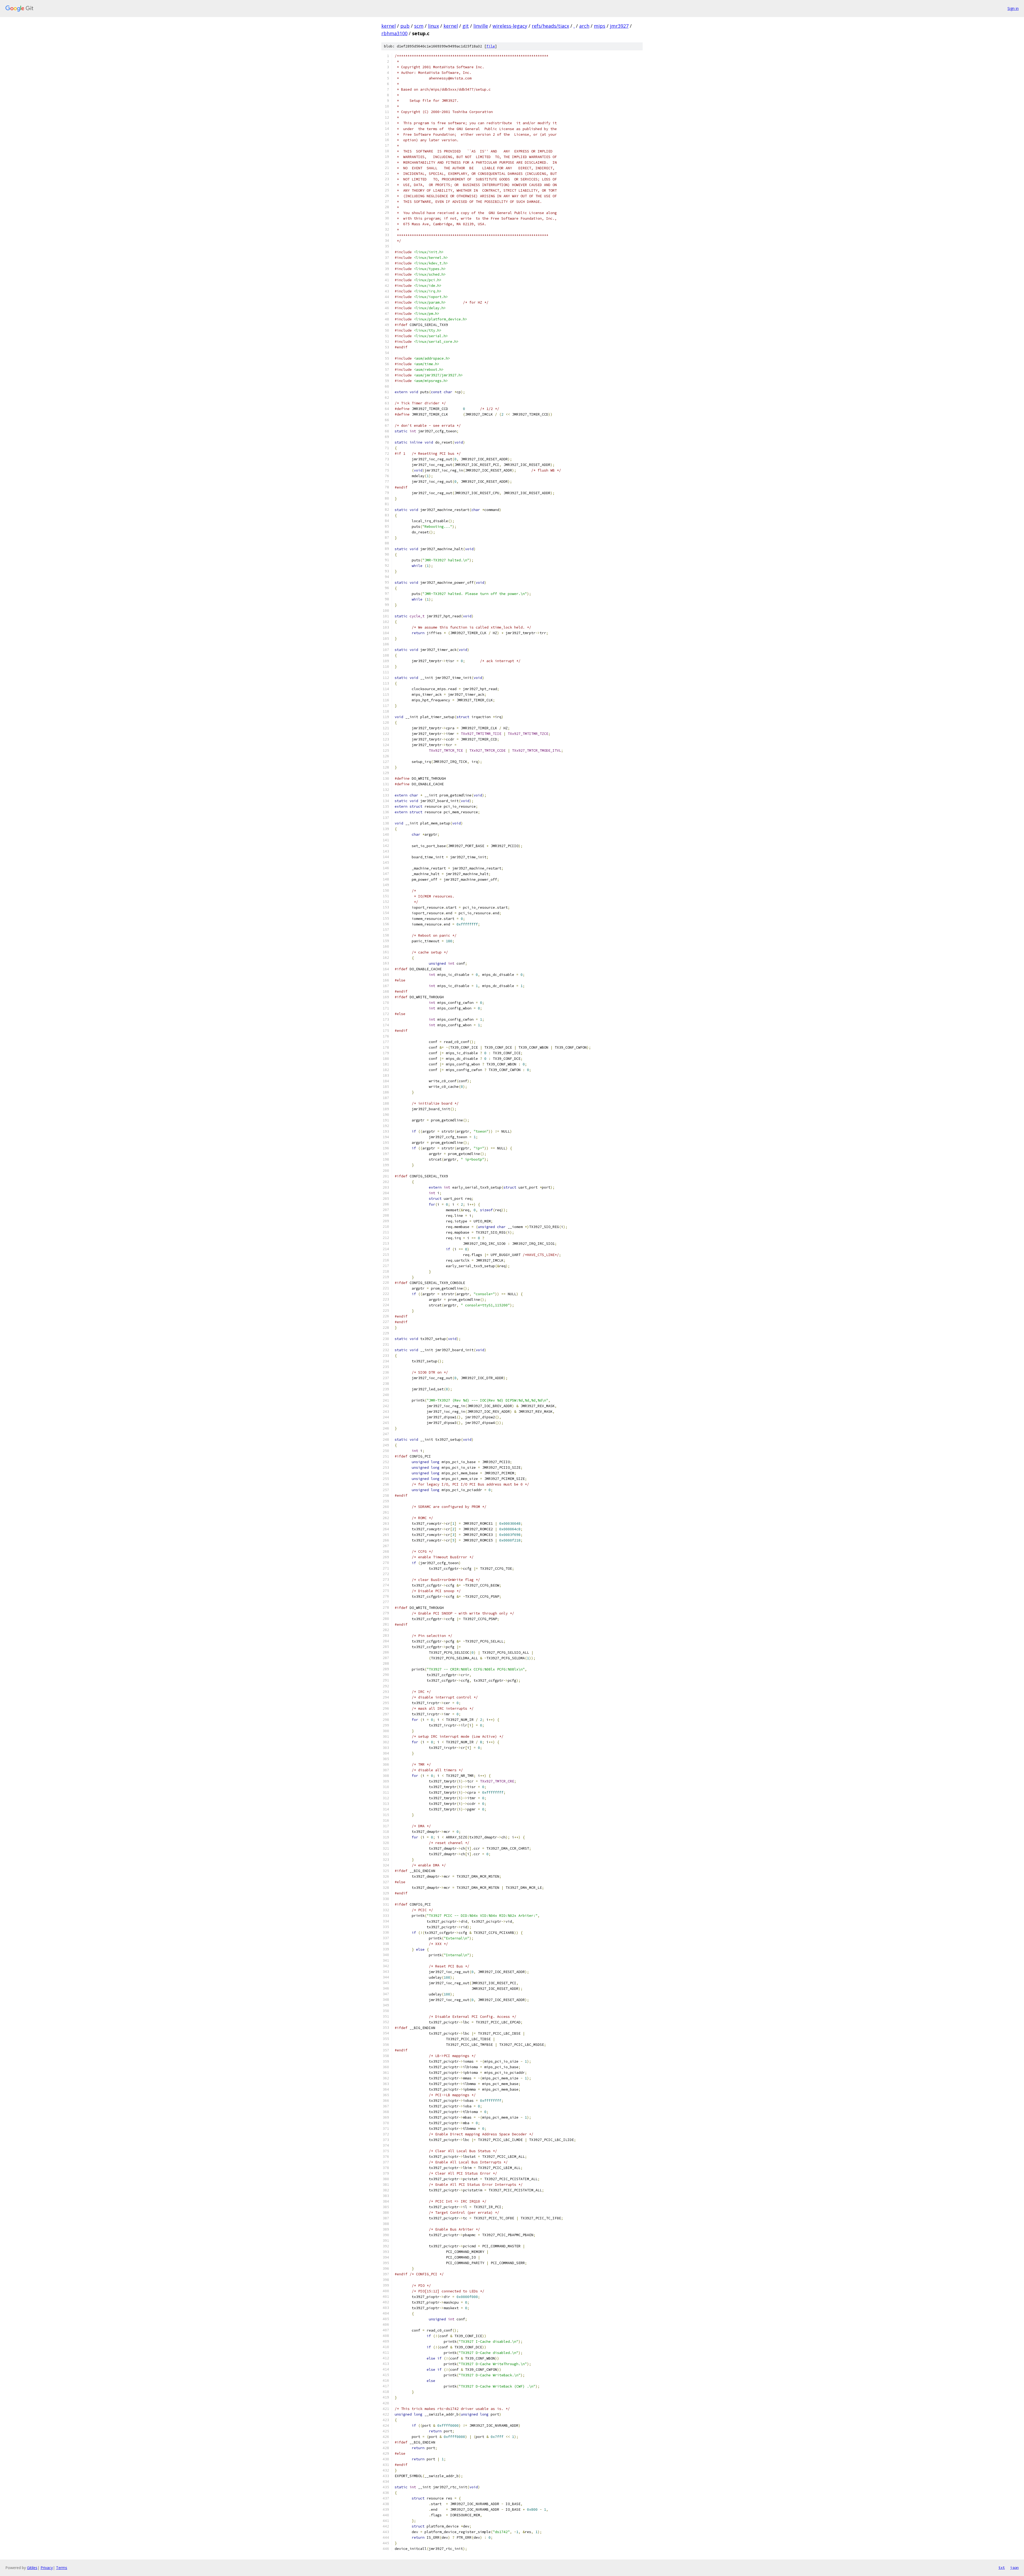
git (466, 26)
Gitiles (32, 2568)
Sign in (1013, 8)
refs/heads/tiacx (550, 26)
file (491, 46)
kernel (389, 26)
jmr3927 (619, 26)
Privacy (47, 2568)
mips (600, 26)
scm (419, 26)
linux (433, 26)
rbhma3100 (394, 33)
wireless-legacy (510, 26)
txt (1002, 2567)
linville (481, 26)
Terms (62, 2568)
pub (405, 26)
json (1014, 2567)
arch (584, 26)
